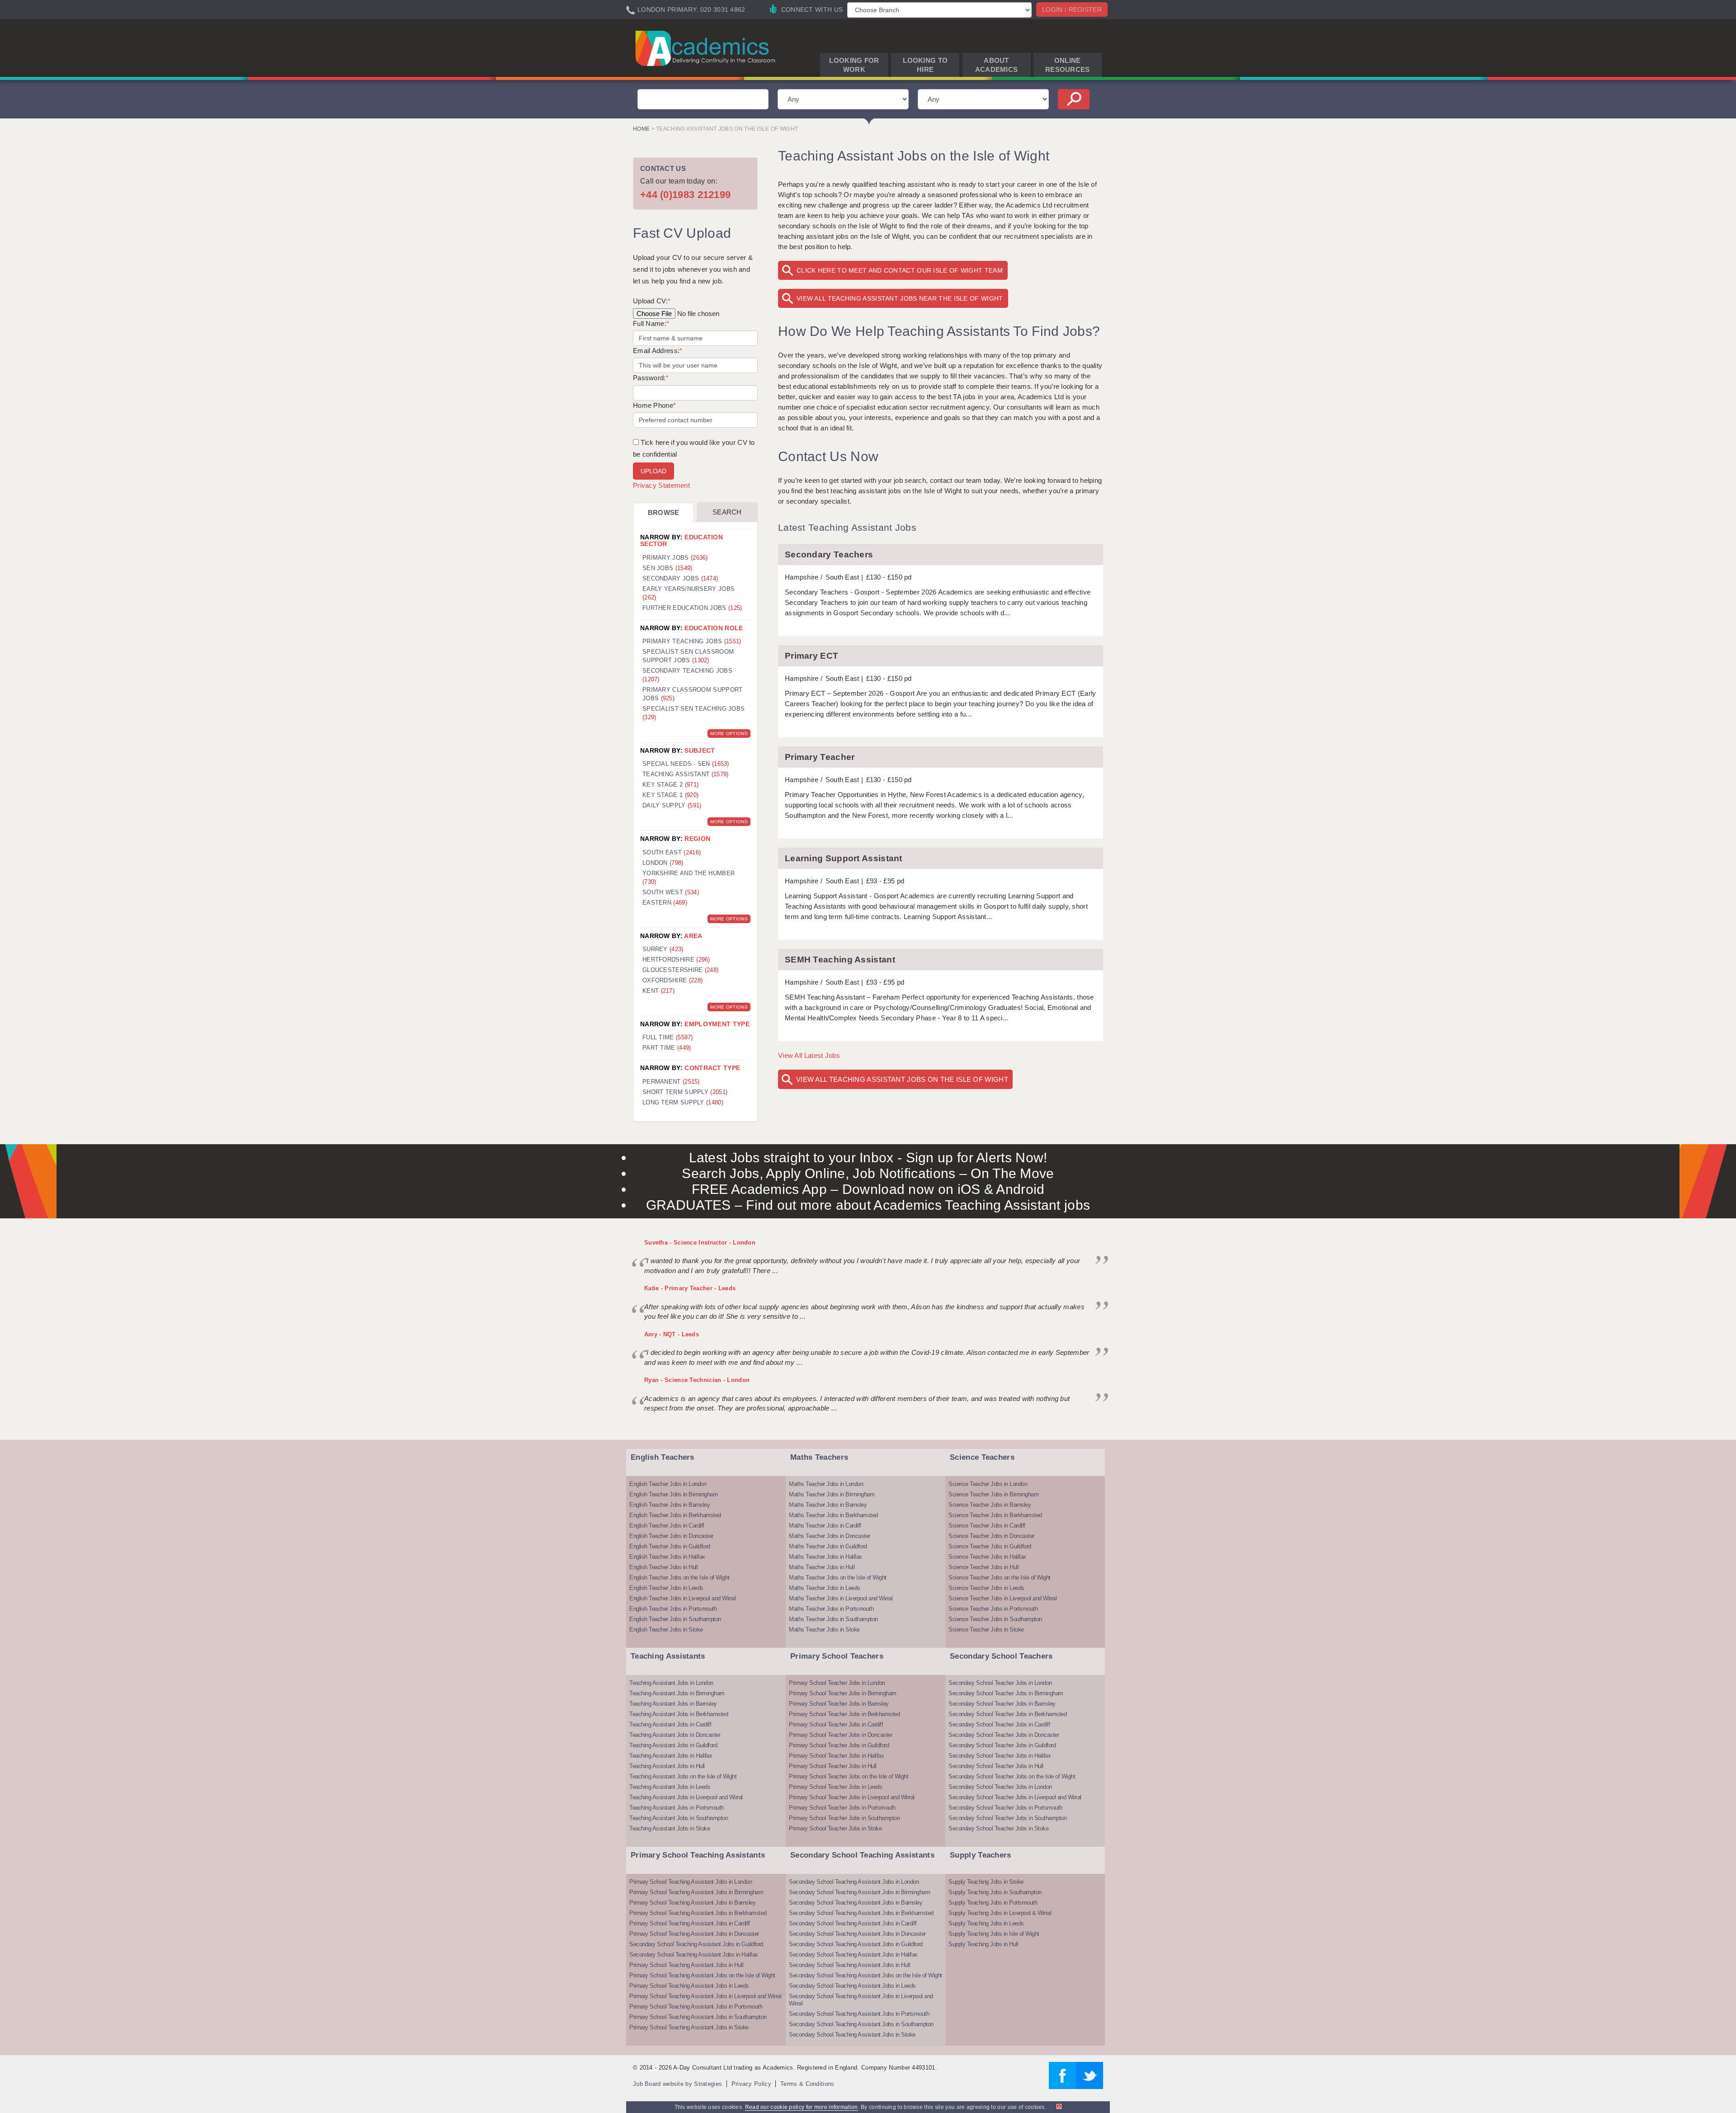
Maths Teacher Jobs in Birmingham (832, 1494)
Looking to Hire (925, 65)
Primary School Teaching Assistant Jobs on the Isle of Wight (702, 1975)
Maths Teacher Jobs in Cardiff (825, 1526)
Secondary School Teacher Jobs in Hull (996, 1766)
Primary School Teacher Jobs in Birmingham (843, 1693)
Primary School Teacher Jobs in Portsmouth (842, 1808)
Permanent (671, 1082)
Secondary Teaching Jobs (687, 675)
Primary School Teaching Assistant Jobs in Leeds (689, 1986)
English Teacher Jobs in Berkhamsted (675, 1515)
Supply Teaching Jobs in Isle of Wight (994, 1934)
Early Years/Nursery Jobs (689, 593)
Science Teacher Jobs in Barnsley (990, 1505)
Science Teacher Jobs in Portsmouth (993, 1609)
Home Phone (654, 405)
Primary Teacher (820, 757)
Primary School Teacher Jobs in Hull (833, 1766)
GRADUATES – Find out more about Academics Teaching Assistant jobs (868, 1205)
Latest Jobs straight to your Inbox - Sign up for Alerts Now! (868, 1158)
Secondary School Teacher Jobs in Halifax (1000, 1756)
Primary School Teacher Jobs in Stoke (835, 1828)
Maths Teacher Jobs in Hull (822, 1567)
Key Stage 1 (670, 795)
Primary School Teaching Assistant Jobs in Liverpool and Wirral (705, 1996)
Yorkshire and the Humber (689, 877)
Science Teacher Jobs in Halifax (987, 1557)
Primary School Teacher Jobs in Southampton (844, 1818)
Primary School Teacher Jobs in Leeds (835, 1787)
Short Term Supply (685, 1092)
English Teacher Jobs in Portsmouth (673, 1609)
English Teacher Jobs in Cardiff (667, 1526)
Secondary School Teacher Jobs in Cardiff (999, 1724)
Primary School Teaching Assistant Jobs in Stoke (689, 2027)
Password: (651, 378)
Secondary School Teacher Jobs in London (1000, 1683)
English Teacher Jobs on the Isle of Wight (679, 1578)
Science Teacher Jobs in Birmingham (993, 1494)
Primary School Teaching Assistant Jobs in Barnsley (692, 1903)
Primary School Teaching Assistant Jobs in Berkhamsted (698, 1913)
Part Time (667, 1048)
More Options (729, 733)
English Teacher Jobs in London (668, 1484)
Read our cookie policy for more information (802, 2107)
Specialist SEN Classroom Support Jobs (688, 656)
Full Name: (651, 323)
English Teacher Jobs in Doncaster (671, 1536)
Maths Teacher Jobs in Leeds (825, 1588)
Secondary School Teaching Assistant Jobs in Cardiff (853, 1923)
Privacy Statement (661, 485)
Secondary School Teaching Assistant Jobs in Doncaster (857, 1934)
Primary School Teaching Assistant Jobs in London (691, 1882)
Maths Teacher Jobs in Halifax (826, 1557)
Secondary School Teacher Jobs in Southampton (1007, 1818)
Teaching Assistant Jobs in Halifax (671, 1756)
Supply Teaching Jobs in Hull (983, 1944)
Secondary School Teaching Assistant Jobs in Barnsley (856, 1903)
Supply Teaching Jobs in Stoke (986, 1882)
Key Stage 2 (670, 785)
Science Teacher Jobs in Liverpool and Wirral (1002, 1598)
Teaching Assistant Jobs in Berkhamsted (679, 1714)
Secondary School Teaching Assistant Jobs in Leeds (852, 1986)
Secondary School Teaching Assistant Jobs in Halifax (694, 1955)
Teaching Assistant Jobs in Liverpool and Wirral (686, 1797)
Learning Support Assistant (844, 858)
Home (641, 129)
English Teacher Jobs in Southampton (675, 1619)
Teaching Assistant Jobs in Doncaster (675, 1735)
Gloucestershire (680, 970)
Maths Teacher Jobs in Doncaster (830, 1536)
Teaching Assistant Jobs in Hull (667, 1766)
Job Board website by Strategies (677, 2084)
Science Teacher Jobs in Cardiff (987, 1526)
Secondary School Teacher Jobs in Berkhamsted (1007, 1714)
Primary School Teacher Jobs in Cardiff (836, 1724)
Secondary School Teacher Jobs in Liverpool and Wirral (1015, 1797)
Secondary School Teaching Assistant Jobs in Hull (849, 1965)
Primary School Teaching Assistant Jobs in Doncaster (694, 1934)
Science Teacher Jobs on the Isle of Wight (1000, 1578)
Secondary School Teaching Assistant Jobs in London (854, 1882)
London (663, 863)
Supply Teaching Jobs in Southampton (995, 1892)
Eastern (665, 903)
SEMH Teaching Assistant (840, 960)
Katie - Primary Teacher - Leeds (690, 1288)
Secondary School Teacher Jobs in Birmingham (1006, 1693)
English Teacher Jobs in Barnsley (670, 1505)
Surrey (663, 949)
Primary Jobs (675, 558)
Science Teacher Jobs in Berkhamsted (995, 1515)
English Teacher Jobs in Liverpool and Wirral (682, 1598)
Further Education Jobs (692, 608)
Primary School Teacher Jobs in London (837, 1683)
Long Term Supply (683, 1102)
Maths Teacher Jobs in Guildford (828, 1546)
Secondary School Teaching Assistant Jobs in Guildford (696, 1944)
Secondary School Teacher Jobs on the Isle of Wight (1012, 1776)
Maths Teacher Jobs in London (826, 1484)
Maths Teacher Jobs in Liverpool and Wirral (841, 1598)
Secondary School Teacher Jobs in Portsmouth (1005, 1808)
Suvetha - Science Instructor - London (700, 1243)
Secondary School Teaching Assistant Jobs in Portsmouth (859, 2014)
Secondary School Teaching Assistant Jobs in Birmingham (859, 1892)
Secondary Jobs (680, 578)
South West (671, 892)
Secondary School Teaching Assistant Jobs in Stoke (852, 2035)
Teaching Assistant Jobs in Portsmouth (677, 1808)
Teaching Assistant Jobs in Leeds (670, 1787)
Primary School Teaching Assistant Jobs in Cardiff (690, 1923)
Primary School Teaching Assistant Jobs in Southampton (698, 2017)
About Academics (997, 65)
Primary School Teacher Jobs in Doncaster (840, 1735)
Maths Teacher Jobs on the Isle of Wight (838, 1578)
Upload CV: (652, 301)
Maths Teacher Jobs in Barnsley (828, 1505)
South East (672, 852)
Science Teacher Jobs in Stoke (986, 1630)
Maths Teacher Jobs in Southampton (833, 1619)
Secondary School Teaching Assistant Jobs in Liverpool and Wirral (861, 2000)
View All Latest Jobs (809, 1055)
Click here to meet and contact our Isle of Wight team (900, 270)
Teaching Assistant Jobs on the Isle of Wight (683, 1776)
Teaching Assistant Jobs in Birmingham (677, 1693)
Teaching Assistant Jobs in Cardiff (670, 1724)
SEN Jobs (668, 568)
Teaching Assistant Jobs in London (671, 1683)
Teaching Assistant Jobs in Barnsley (673, 1704)
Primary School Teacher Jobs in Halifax (836, 1756)
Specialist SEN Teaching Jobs (693, 713)
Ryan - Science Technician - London (697, 1380)
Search (727, 512)
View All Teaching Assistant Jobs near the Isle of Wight (900, 298)
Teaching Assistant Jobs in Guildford (673, 1745)
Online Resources (1068, 65)
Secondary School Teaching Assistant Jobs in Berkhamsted (861, 1913)
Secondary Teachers (829, 554)
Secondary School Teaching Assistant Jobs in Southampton (861, 2024)
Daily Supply (672, 805)
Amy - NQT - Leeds (672, 1334)
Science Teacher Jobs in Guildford (990, 1546)
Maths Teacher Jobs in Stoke (824, 1630)
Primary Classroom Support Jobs (693, 694)
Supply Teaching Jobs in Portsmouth (993, 1903)
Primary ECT (811, 656)
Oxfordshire (672, 980)
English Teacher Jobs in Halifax (667, 1557)
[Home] (707, 48)
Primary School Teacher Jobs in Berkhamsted (844, 1714)
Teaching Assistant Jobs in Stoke (670, 1828)
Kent (658, 991)
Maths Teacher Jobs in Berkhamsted (833, 1515)
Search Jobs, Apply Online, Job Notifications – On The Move (868, 1173)
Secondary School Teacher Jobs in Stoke (998, 1828)
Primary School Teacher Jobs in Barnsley (839, 1704)
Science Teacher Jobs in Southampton (995, 1619)
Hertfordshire (676, 960)
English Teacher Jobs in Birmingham (673, 1494)
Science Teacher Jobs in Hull (984, 1567)
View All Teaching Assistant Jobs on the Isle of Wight (902, 1079)
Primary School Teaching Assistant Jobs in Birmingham (696, 1892)
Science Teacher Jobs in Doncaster (991, 1536)
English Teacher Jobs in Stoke (666, 1630)
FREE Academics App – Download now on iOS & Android (868, 1189)
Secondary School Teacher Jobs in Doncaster (1004, 1735)
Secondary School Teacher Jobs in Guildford (1002, 1745)
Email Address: (658, 351)
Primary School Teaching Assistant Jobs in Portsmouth (696, 2007)
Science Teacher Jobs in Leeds (986, 1588)
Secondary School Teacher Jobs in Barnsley (1002, 1704)
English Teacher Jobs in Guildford (670, 1546)
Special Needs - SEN (686, 764)
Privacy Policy (751, 2084)
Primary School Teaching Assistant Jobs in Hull (686, 1965)
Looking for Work (854, 65)
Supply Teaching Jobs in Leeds (986, 1923)
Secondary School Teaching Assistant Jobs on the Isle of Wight (866, 1975)
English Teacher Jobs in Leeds (666, 1588)
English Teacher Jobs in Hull (663, 1567)
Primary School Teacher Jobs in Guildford (839, 1745)
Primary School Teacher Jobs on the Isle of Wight (849, 1776)
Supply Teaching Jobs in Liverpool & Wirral (1000, 1913)
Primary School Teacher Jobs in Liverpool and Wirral (852, 1797)
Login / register (1072, 9)
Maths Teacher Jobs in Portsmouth (831, 1609)
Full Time (668, 1037)
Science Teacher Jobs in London (988, 1484)
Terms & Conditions (807, 2084)
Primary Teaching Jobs (692, 641)
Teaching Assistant (686, 774)
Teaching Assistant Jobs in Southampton (679, 1818)
